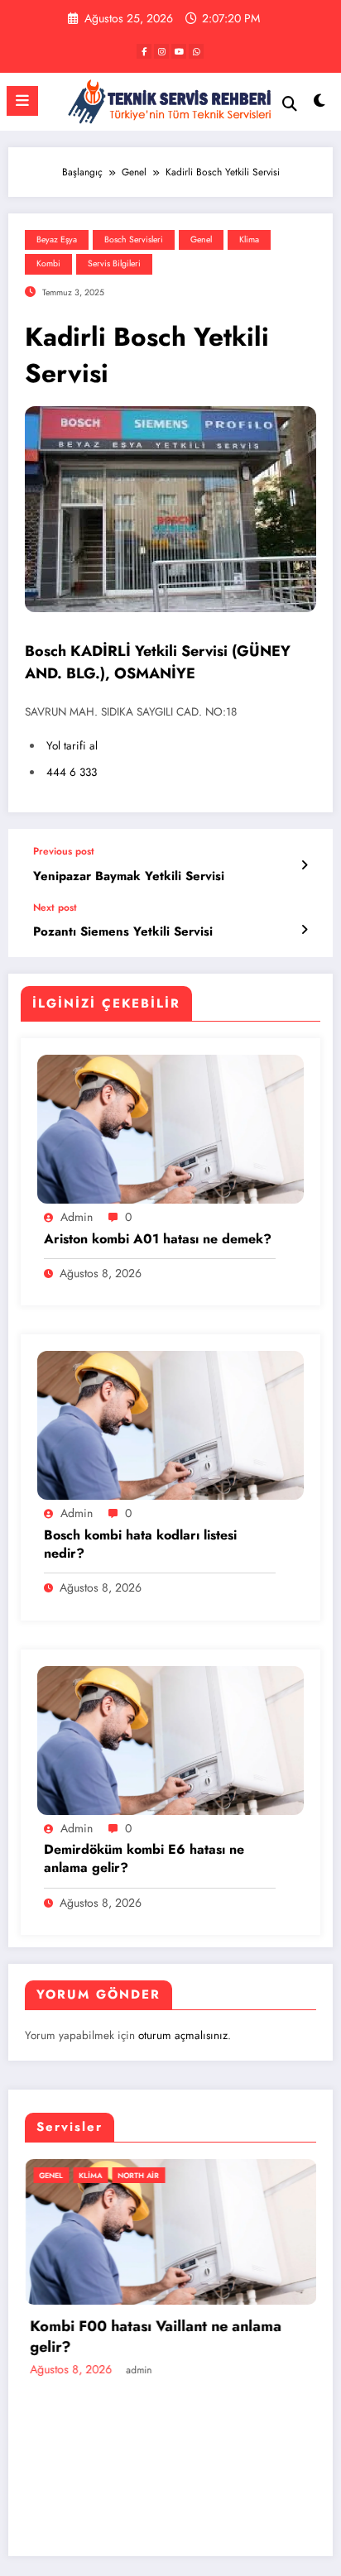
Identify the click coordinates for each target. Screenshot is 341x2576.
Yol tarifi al (72, 746)
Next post (55, 907)
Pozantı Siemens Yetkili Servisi (123, 932)
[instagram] (161, 51)
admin (77, 1217)
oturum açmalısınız (183, 2035)
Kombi (48, 263)
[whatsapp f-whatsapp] (196, 51)
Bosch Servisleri (134, 239)
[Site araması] (290, 104)
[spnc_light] (320, 105)
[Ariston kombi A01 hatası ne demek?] (170, 1128)
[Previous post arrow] (304, 865)
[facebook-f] (144, 51)
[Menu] (22, 101)
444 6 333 (72, 772)
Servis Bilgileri (114, 263)
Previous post (64, 851)
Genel (201, 239)
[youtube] (179, 51)
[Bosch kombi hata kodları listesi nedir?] (170, 1424)
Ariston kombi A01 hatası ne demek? (158, 1239)
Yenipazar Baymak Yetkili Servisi (129, 876)
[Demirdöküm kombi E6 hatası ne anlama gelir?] (170, 1740)
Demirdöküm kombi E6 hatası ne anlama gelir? (144, 1859)
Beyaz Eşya (57, 239)
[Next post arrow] (304, 930)
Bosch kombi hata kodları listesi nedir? (140, 1544)
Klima (249, 239)
